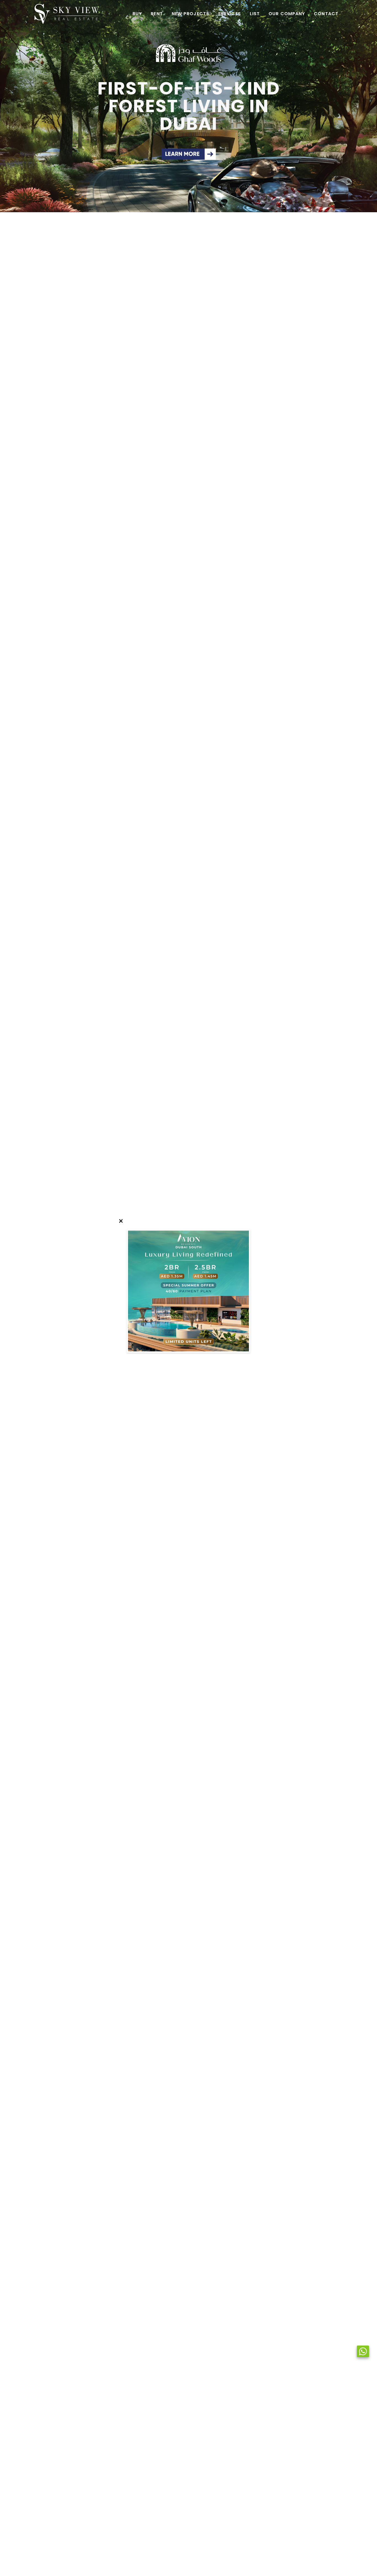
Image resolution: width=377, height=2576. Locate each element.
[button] (7, 106)
